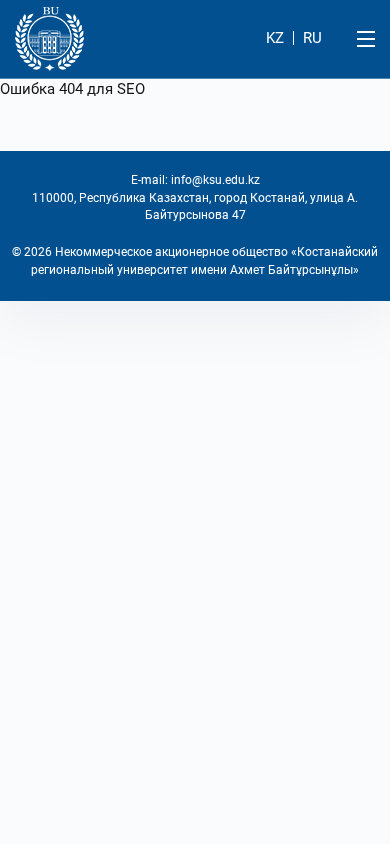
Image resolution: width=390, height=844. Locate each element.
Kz (275, 38)
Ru (312, 38)
